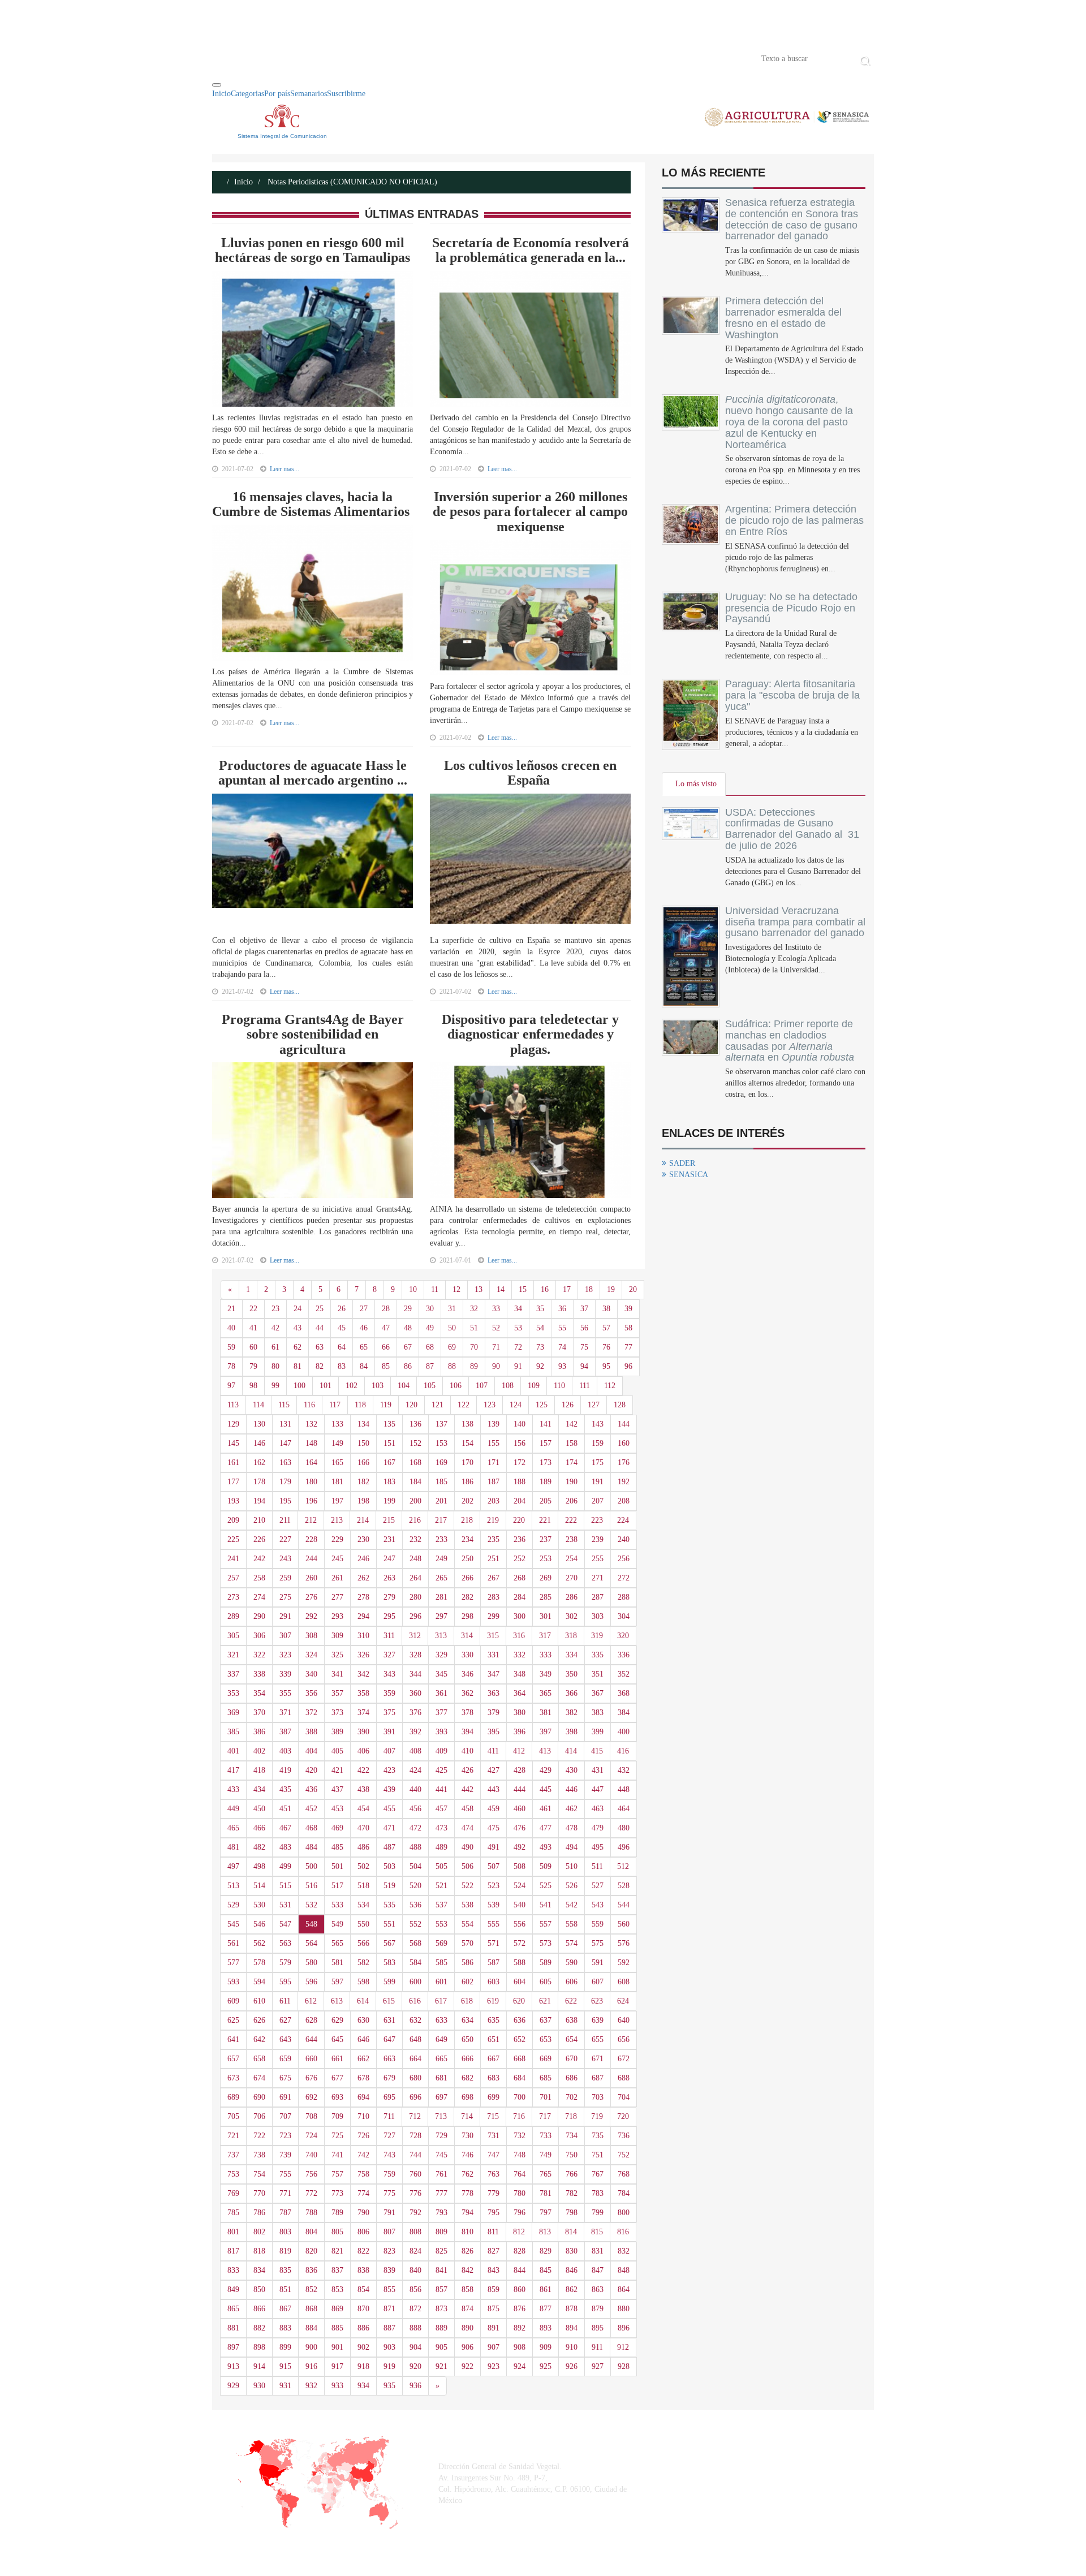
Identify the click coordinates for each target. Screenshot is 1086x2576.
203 (494, 1501)
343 (389, 1674)
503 (389, 1866)
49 (430, 1328)
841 (441, 2270)
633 (441, 2020)
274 (259, 1597)
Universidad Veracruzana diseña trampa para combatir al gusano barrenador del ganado (795, 922)
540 (520, 1905)
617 (441, 2001)
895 (598, 2328)
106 (456, 1386)
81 (298, 1366)
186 (467, 1482)
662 (363, 2059)
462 (572, 1809)
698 (467, 2097)
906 (467, 2347)
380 (520, 1713)
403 (285, 1751)
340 (311, 1674)
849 (233, 2289)
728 (415, 2136)
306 (259, 1636)
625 (233, 2020)
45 (342, 1328)
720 (623, 2116)
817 (233, 2251)
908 (520, 2347)
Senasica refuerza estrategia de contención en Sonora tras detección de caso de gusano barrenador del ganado (792, 219)
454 (363, 1809)
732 (520, 2136)
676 (311, 2078)
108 (508, 1386)
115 (284, 1405)
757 (337, 2174)
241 (233, 1559)
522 (467, 1886)
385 (233, 1732)
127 (594, 1405)
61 (275, 1347)
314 (467, 1636)
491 (494, 1847)
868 (311, 2309)
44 (320, 1328)
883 (285, 2328)
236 (520, 1539)
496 (624, 1847)
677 (337, 2078)
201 (441, 1501)
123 (490, 1405)
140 (520, 1424)
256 (624, 1559)
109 (534, 1386)
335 (598, 1655)
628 (311, 2020)
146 (259, 1443)
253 (546, 1559)
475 (494, 1828)
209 (233, 1520)
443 (494, 1789)
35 (540, 1309)
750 (572, 2155)
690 (259, 2097)
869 (337, 2309)
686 (572, 2078)
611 (285, 2001)
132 (311, 1424)
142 (572, 1424)
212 (311, 1520)
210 (259, 1520)
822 (363, 2251)
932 (311, 2386)
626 (259, 2020)
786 (259, 2213)
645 (337, 2039)
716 (519, 2116)
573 (546, 1943)
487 (389, 1847)
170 (467, 1463)
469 (337, 1828)
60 (253, 1347)
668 (520, 2059)
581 (337, 1963)
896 (624, 2328)
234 (467, 1539)
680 (415, 2078)
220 (519, 1520)
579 (285, 1963)
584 (415, 1963)
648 (415, 2039)
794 (467, 2213)
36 (562, 1309)
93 (562, 1366)
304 (624, 1616)
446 (572, 1789)
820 (311, 2251)
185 (441, 1482)
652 (520, 2039)
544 (624, 1905)
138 (467, 1424)
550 (363, 1924)
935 (389, 2386)
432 (624, 1770)
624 (623, 2001)
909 (546, 2347)
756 (311, 2174)
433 (233, 1789)
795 (494, 2213)
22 (253, 1309)
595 (285, 1982)
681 (441, 2078)
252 (520, 1559)
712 (415, 2116)
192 (624, 1482)
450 (259, 1809)
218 (467, 1520)
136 (415, 1424)
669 (546, 2059)
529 (233, 1905)
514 (259, 1886)
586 (467, 1963)
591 (598, 1963)
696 (415, 2097)
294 (363, 1616)
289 (233, 1616)
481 (233, 1847)
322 (259, 1655)
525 (546, 1886)
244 (311, 1559)
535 (389, 1905)
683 (494, 2078)
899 (285, 2347)
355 (285, 1693)
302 (572, 1616)
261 (337, 1578)
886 (363, 2328)
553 (441, 1924)
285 (546, 1597)
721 (233, 2136)
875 (494, 2309)
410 (467, 1751)
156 (520, 1443)
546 (259, 1924)
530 (259, 1905)
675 (285, 2078)
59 (231, 1347)
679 (389, 2078)
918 (363, 2366)
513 (233, 1886)
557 (546, 1924)
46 (364, 1328)
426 (467, 1770)
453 (337, 1809)
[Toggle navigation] (217, 85)
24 (298, 1309)
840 (415, 2270)
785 (233, 2213)
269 (546, 1578)
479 (598, 1828)
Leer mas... (285, 469)
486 (363, 1847)
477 (546, 1828)
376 (415, 1713)
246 (363, 1559)
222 (571, 1520)
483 (285, 1847)
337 (233, 1674)
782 (572, 2193)
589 (546, 1963)
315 (493, 1636)
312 (415, 1636)
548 (311, 1924)
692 (311, 2097)
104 (404, 1386)
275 (285, 1597)
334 (572, 1655)
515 (285, 1886)
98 (253, 1386)
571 (494, 1943)
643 (285, 2039)
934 (363, 2386)
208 (624, 1501)
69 (452, 1347)
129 (233, 1424)
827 (494, 2251)
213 (337, 1520)
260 (311, 1578)
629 (337, 2020)
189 (546, 1482)
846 (572, 2270)
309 (337, 1636)
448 (624, 1789)
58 (628, 1328)
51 (474, 1328)
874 (467, 2309)
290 (259, 1616)
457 (441, 1809)
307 (285, 1636)
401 (233, 1751)
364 (520, 1693)
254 (572, 1559)
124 (516, 1405)
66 (386, 1347)
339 (285, 1674)
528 (624, 1886)
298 (467, 1616)
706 (259, 2116)
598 (363, 1982)
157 (546, 1443)
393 (441, 1732)
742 (363, 2155)
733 (546, 2136)
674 (259, 2078)
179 (285, 1482)
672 (624, 2059)
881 (233, 2328)
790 (363, 2213)
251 (494, 1559)
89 (474, 1366)
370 (259, 1713)
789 (337, 2213)
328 (415, 1655)
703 (598, 2097)
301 (546, 1616)
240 (624, 1539)
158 (572, 1443)
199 (389, 1501)
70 (474, 1347)
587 (494, 1963)
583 (389, 1963)
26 (342, 1309)
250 (467, 1559)
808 (415, 2232)
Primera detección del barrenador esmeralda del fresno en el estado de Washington (783, 318)
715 (493, 2116)
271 (598, 1578)
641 (233, 2039)
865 (233, 2309)
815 (597, 2232)
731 (494, 2136)
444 (520, 1789)
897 (233, 2347)
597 (337, 1982)
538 (467, 1905)
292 (311, 1616)
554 (467, 1924)
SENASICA (689, 1175)
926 (572, 2366)
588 (520, 1963)
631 (389, 2020)
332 (520, 1655)
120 (411, 1405)
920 (415, 2366)
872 (415, 2309)
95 (606, 1366)
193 (233, 1501)
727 (389, 2136)
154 (467, 1443)
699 (494, 2097)
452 (311, 1809)
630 (363, 2020)
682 (467, 2078)
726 (363, 2136)
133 (337, 1424)
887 (389, 2328)
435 (285, 1789)
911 (597, 2347)
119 (386, 1405)
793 (441, 2213)
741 (337, 2155)
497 (233, 1866)
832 (624, 2251)
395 (494, 1732)
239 (598, 1539)
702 (572, 2097)
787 (285, 2213)
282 (467, 1597)
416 (623, 1751)
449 (233, 1809)
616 (415, 2001)
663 (389, 2059)
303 (598, 1616)
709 (337, 2116)
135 (389, 1424)
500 (311, 1866)
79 (253, 1366)
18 (589, 1289)
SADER (682, 1163)
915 (285, 2366)
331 (494, 1655)
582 (363, 1963)
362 (467, 1693)
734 (572, 2136)
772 (311, 2193)
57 (606, 1328)
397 (546, 1732)
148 (311, 1443)
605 (546, 1982)
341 (337, 1674)
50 (452, 1328)
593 (233, 1982)
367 (598, 1693)
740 (311, 2155)
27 (364, 1309)
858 (467, 2289)
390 (363, 1732)
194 (259, 1501)
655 (598, 2039)
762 (467, 2174)
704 (624, 2097)
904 (415, 2347)
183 (389, 1482)
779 (494, 2193)
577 (233, 1963)
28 (386, 1309)
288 (624, 1597)
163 (285, 1463)
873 (441, 2309)
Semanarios (309, 94)
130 (259, 1424)
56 (584, 1328)
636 (520, 2020)
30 (430, 1309)
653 (546, 2039)
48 (408, 1328)
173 (546, 1463)
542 (572, 1905)
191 (598, 1482)
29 (408, 1309)
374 (363, 1713)
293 (337, 1616)
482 (259, 1847)
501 (337, 1866)
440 (415, 1789)
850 (259, 2289)
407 (389, 1751)
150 (363, 1443)
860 (520, 2289)
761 (441, 2174)
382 (572, 1713)
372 (311, 1713)
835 (285, 2270)
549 (337, 1924)
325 (337, 1655)
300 (520, 1616)
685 (546, 2078)
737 (233, 2155)
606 (572, 1982)
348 (520, 1674)
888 (415, 2328)
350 (572, 1674)
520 (415, 1886)
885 (337, 2328)
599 (389, 1982)
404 (311, 1751)
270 (572, 1578)
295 (389, 1616)
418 (259, 1770)
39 (628, 1309)
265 (441, 1578)
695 (389, 2097)
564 (311, 1943)
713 (441, 2116)
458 (467, 1809)
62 (298, 1347)
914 (259, 2366)
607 (598, 1982)
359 (389, 1693)
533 (337, 1905)
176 (624, 1463)
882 (259, 2328)
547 (285, 1924)
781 (546, 2193)
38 (606, 1309)
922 (467, 2366)
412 (519, 1751)
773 (337, 2193)
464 (624, 1809)
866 (259, 2309)
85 (386, 1366)
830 (572, 2251)
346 (467, 1674)
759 (389, 2174)
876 (520, 2309)
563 (285, 1943)
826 (467, 2251)
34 (518, 1309)
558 (572, 1924)
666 (467, 2059)
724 (311, 2136)
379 (494, 1713)
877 (546, 2309)
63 (320, 1347)
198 (363, 1501)
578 (259, 1963)
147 (285, 1443)
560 (624, 1924)
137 (441, 1424)
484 (311, 1847)
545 (233, 1924)
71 (496, 1347)
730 (467, 2136)
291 (285, 1616)
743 (389, 2155)
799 (598, 2213)
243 (285, 1559)
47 (386, 1328)
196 (311, 1501)
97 (231, 1386)
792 (415, 2213)
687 (598, 2078)
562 (259, 1943)
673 (233, 2078)
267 (494, 1578)
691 (285, 2097)
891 (494, 2328)
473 (441, 1828)
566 (363, 1943)
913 (233, 2366)
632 (415, 2020)
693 (337, 2097)
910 (572, 2347)
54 (540, 1328)
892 (520, 2328)
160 (624, 1443)
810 (467, 2232)
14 (501, 1289)
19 (611, 1289)
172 (520, 1463)
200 (415, 1501)
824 (415, 2251)
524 (520, 1886)
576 (624, 1943)
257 (233, 1578)
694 (363, 2097)
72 (518, 1347)
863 (598, 2289)
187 (494, 1482)
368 (624, 1693)
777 (441, 2193)
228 (311, 1539)
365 (546, 1693)
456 (415, 1809)
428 (520, 1770)
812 (519, 2232)
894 (572, 2328)
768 (624, 2174)
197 (337, 1501)
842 (467, 2270)
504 (415, 1866)
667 (494, 2059)
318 (571, 1636)
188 (520, 1482)
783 (598, 2193)
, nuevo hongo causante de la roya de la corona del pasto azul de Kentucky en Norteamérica (789, 422)
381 (546, 1713)
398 (572, 1732)
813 (545, 2232)
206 (572, 1501)
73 (540, 1347)
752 (624, 2155)
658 (259, 2059)
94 (584, 1366)
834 (259, 2270)
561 (233, 1943)
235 (494, 1539)
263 (389, 1578)
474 (467, 1828)
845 (546, 2270)
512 (623, 1866)
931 (285, 2386)
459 (494, 1809)
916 (311, 2366)
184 (415, 1482)
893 (546, 2328)
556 (520, 1924)
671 (598, 2059)
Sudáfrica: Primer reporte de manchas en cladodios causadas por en (790, 1041)
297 (441, 1616)
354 (259, 1693)
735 (598, 2136)
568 (415, 1943)
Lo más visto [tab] (696, 784)
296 (415, 1616)
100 (299, 1386)
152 (415, 1443)
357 (337, 1693)
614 (363, 2001)
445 (546, 1789)
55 (562, 1328)
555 (494, 1924)
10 (413, 1289)
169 (441, 1463)
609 (233, 2001)
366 (572, 1693)
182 (363, 1482)
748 (520, 2155)
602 (467, 1982)
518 (363, 1886)
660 (311, 2059)
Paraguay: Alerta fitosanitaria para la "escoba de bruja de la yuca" (792, 695)
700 (520, 2097)
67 (408, 1347)
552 (415, 1924)
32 (474, 1309)
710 (363, 2116)
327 (389, 1655)
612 (311, 2001)
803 (285, 2232)
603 (494, 1982)
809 (441, 2232)
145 (233, 1443)
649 (441, 2039)
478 (572, 1828)
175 (598, 1463)
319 (597, 1636)
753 (233, 2174)
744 (415, 2155)
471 (389, 1828)
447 (598, 1789)
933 (337, 2386)
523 (494, 1886)
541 (546, 1905)
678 (363, 2078)
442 (467, 1789)
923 (494, 2366)
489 (441, 1847)
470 (363, 1828)
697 (441, 2097)
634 (467, 2020)
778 (467, 2193)
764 (520, 2174)
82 (320, 1366)
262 (363, 1578)
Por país (277, 94)
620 (519, 2001)
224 (623, 1520)
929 (233, 2386)
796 (520, 2213)
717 (545, 2116)
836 (311, 2270)
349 (546, 1674)
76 (606, 1347)
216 (415, 1520)
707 (285, 2116)
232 (415, 1539)
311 (389, 1636)
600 (415, 1982)
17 (567, 1289)
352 (624, 1674)
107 (482, 1386)
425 (441, 1770)
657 (233, 2059)
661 (337, 2059)
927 (598, 2366)
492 (520, 1847)
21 (231, 1309)
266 (467, 1578)
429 (546, 1770)
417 (233, 1770)
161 (233, 1463)
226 (259, 1539)
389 (337, 1732)
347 (494, 1674)
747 (494, 2155)
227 (285, 1539)
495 (598, 1847)
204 (520, 1501)
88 (452, 1366)
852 (311, 2289)
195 (285, 1501)
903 (389, 2347)
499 (285, 1866)
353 (233, 1693)
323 (285, 1655)
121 (438, 1405)
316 (519, 1636)
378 (467, 1713)
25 (320, 1309)
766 (572, 2174)
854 (363, 2289)
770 (259, 2193)
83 (342, 1366)
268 (520, 1578)
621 (545, 2001)
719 (597, 2116)
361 (441, 1693)
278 (363, 1597)
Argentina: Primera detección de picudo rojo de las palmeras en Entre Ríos (794, 520)
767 (598, 2174)
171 (494, 1463)
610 (259, 2001)
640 (624, 2020)
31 (452, 1309)
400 (624, 1732)
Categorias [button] (247, 94)
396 (520, 1732)
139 (494, 1424)
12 (456, 1289)
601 (441, 1982)
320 (623, 1636)
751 (598, 2155)
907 (494, 2347)
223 (597, 1520)
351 (598, 1674)
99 (275, 1386)
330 (467, 1655)
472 (415, 1828)
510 (572, 1866)
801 (233, 2232)
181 (337, 1482)
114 (258, 1405)
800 (624, 2213)
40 (231, 1328)
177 (233, 1482)
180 (311, 1482)
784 (624, 2193)
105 (430, 1386)
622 (571, 2001)
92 (540, 1366)
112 (610, 1386)
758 (363, 2174)
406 (363, 1751)
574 (572, 1943)
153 (441, 1443)
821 (337, 2251)
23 (275, 1309)
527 (598, 1886)
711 (389, 2116)
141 (546, 1424)
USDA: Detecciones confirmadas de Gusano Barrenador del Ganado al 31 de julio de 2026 (792, 829)
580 (311, 1963)
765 (546, 2174)
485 (337, 1847)
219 (493, 1520)
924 (520, 2366)
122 (464, 1405)
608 (624, 1982)
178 (259, 1482)
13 (479, 1289)
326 (363, 1655)
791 (389, 2213)
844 (520, 2270)
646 (363, 2039)
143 (598, 1424)
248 (415, 1559)
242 (259, 1559)
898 (259, 2347)
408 (415, 1751)
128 (620, 1405)
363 (494, 1693)
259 (285, 1578)
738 (259, 2155)
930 (259, 2386)
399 (598, 1732)
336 (624, 1655)
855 (389, 2289)
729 (441, 2136)
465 (233, 1828)
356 (311, 1693)
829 (546, 2251)
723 (285, 2136)
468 (311, 1828)
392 (415, 1732)
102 (352, 1386)
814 (571, 2232)
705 (233, 2116)
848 (624, 2270)
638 (572, 2020)
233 (441, 1539)
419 (285, 1770)
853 (337, 2289)
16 (545, 1289)
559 (598, 1924)
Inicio (229, 58)
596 (311, 1982)
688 (624, 2078)
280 (415, 1597)
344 (415, 1674)
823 (389, 2251)
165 (337, 1463)
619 (493, 2001)
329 (441, 1655)
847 (598, 2270)
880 (624, 2309)
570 (467, 1943)
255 (598, 1559)
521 (441, 1886)
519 (389, 1886)
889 (441, 2328)
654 (572, 2039)
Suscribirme (346, 94)
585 (441, 1963)
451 (285, 1809)
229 (337, 1539)
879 (598, 2309)
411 (493, 1751)
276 (311, 1597)
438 (363, 1789)
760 (415, 2174)
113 (233, 1405)
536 (415, 1905)
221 (545, 1520)
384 (624, 1713)
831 (598, 2251)
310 (363, 1636)
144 (624, 1424)
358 (363, 1693)
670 (572, 2059)
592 (624, 1963)
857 (441, 2289)
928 (624, 2366)
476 (520, 1828)
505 (441, 1866)
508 (520, 1866)
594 (259, 1982)
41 (253, 1328)
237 (546, 1539)
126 (568, 1405)
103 (378, 1386)
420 (311, 1770)
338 (259, 1674)
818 (259, 2251)
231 (389, 1539)
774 (363, 2193)
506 (467, 1866)
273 (233, 1597)
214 (363, 1520)
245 (337, 1559)
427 (494, 1770)
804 (311, 2232)
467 (285, 1828)
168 (415, 1463)
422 (363, 1770)
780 (520, 2193)
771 (285, 2193)
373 (337, 1713)
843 (494, 2270)
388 (311, 1732)
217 (441, 1520)
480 (624, 1828)
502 (363, 1866)
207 (598, 1501)
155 (494, 1443)
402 (259, 1751)
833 (233, 2270)
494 (572, 1847)
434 (259, 1789)
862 (572, 2289)
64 (342, 1347)
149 (337, 1443)
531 (285, 1905)
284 (520, 1597)
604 (520, 1982)
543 (598, 1905)
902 (363, 2347)
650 (467, 2039)
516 (311, 1886)
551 (389, 1924)
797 (546, 2213)
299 (494, 1616)
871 (389, 2309)
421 (337, 1770)
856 (415, 2289)
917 (337, 2366)
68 (430, 1347)
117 (335, 1405)
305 (233, 1636)
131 (285, 1424)
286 (572, 1597)
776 (415, 2193)
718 (571, 2116)
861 (546, 2289)
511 (597, 1866)
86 (408, 1366)
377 (441, 1713)
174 (572, 1463)
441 (441, 1789)
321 (233, 1655)
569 (441, 1943)
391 (389, 1732)
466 (259, 1828)
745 (441, 2155)
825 (441, 2251)
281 (441, 1597)
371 (285, 1713)
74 (562, 1347)
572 (520, 1943)
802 (259, 2232)
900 (311, 2347)
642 (259, 2039)
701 (546, 2097)
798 (572, 2213)
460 (520, 1809)
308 (311, 1636)
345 (441, 1674)
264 (415, 1578)
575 (598, 1943)
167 (389, 1463)
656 (624, 2039)
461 (546, 1809)
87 (430, 1366)
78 (231, 1366)
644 (311, 2039)
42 (275, 1328)
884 (311, 2328)
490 (467, 1847)
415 (597, 1751)
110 (559, 1386)
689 (233, 2097)
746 (467, 2155)
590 (572, 1963)
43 (298, 1328)
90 (496, 1366)
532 (311, 1905)
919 (389, 2366)
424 (415, 1770)
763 (494, 2174)
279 (389, 1597)
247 (389, 1559)
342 (363, 1674)
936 (415, 2386)
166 (363, 1463)
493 (546, 1847)
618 (467, 2001)
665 (441, 2059)
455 (389, 1809)
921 (441, 2366)
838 (363, 2270)
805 (337, 2232)
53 (518, 1328)
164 (311, 1463)
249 (441, 1559)
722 (259, 2136)
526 (572, 1886)
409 (441, 1751)
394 (467, 1732)
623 (597, 2001)
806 (363, 2232)
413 (545, 1751)
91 (518, 1366)
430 (572, 1770)
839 (389, 2270)
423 (389, 1770)
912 (623, 2347)
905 (441, 2347)
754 (259, 2174)
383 (598, 1713)
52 (496, 1328)
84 (364, 1366)
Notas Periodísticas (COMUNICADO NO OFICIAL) (351, 182)
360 (415, 1693)
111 (585, 1386)
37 (584, 1309)
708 (311, 2116)
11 (435, 1289)
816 (623, 2232)
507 (494, 1866)
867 (285, 2309)
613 (337, 2001)
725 (337, 2136)
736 (624, 2136)
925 (546, 2366)
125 (542, 1405)
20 (633, 1289)
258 (259, 1578)
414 (571, 1751)
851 (285, 2289)
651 (494, 2039)
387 (285, 1732)
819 (285, 2251)
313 (441, 1636)
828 (520, 2251)
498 (259, 1866)
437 (337, 1789)
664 (415, 2059)
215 (389, 1520)
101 (326, 1386)
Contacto (329, 58)
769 (233, 2193)
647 (389, 2039)
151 (389, 1443)
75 (584, 1347)
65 (364, 1347)
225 (233, 1539)
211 (285, 1520)
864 (624, 2289)
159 (598, 1443)
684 (520, 2078)
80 (275, 1366)
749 (546, 2155)
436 (311, 1789)
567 (389, 1943)
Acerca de (275, 58)
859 (494, 2289)
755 (285, 2174)
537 (441, 1905)
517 (337, 1886)
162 (259, 1463)
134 (363, 1424)
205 (546, 1501)
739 (285, 2155)
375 (389, 1713)
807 (389, 2232)
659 (285, 2059)
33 (496, 1309)
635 (494, 2020)
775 (389, 2193)
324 (311, 1655)
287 (598, 1597)
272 (624, 1578)
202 (467, 1501)
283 (494, 1597)
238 (572, 1539)
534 (363, 1905)
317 (545, 1636)
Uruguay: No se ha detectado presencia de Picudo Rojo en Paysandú (791, 608)
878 (572, 2309)
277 (337, 1597)
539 (494, 1905)
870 (363, 2309)
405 (337, 1751)
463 (598, 1809)
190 (572, 1482)
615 (389, 2001)
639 (598, 2020)
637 (546, 2020)
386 (259, 1732)
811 (493, 2232)
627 (285, 2020)
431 (598, 1770)
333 (546, 1655)
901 (337, 2347)
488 (415, 1847)
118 (360, 1405)
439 (389, 1789)
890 (467, 2328)
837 (337, 2270)
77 (628, 1347)
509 (546, 1866)
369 (233, 1713)
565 (337, 1943)
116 (309, 1405)
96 (628, 1366)
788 (311, 2213)
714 (467, 2116)
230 (363, 1539)
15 (523, 1289)
